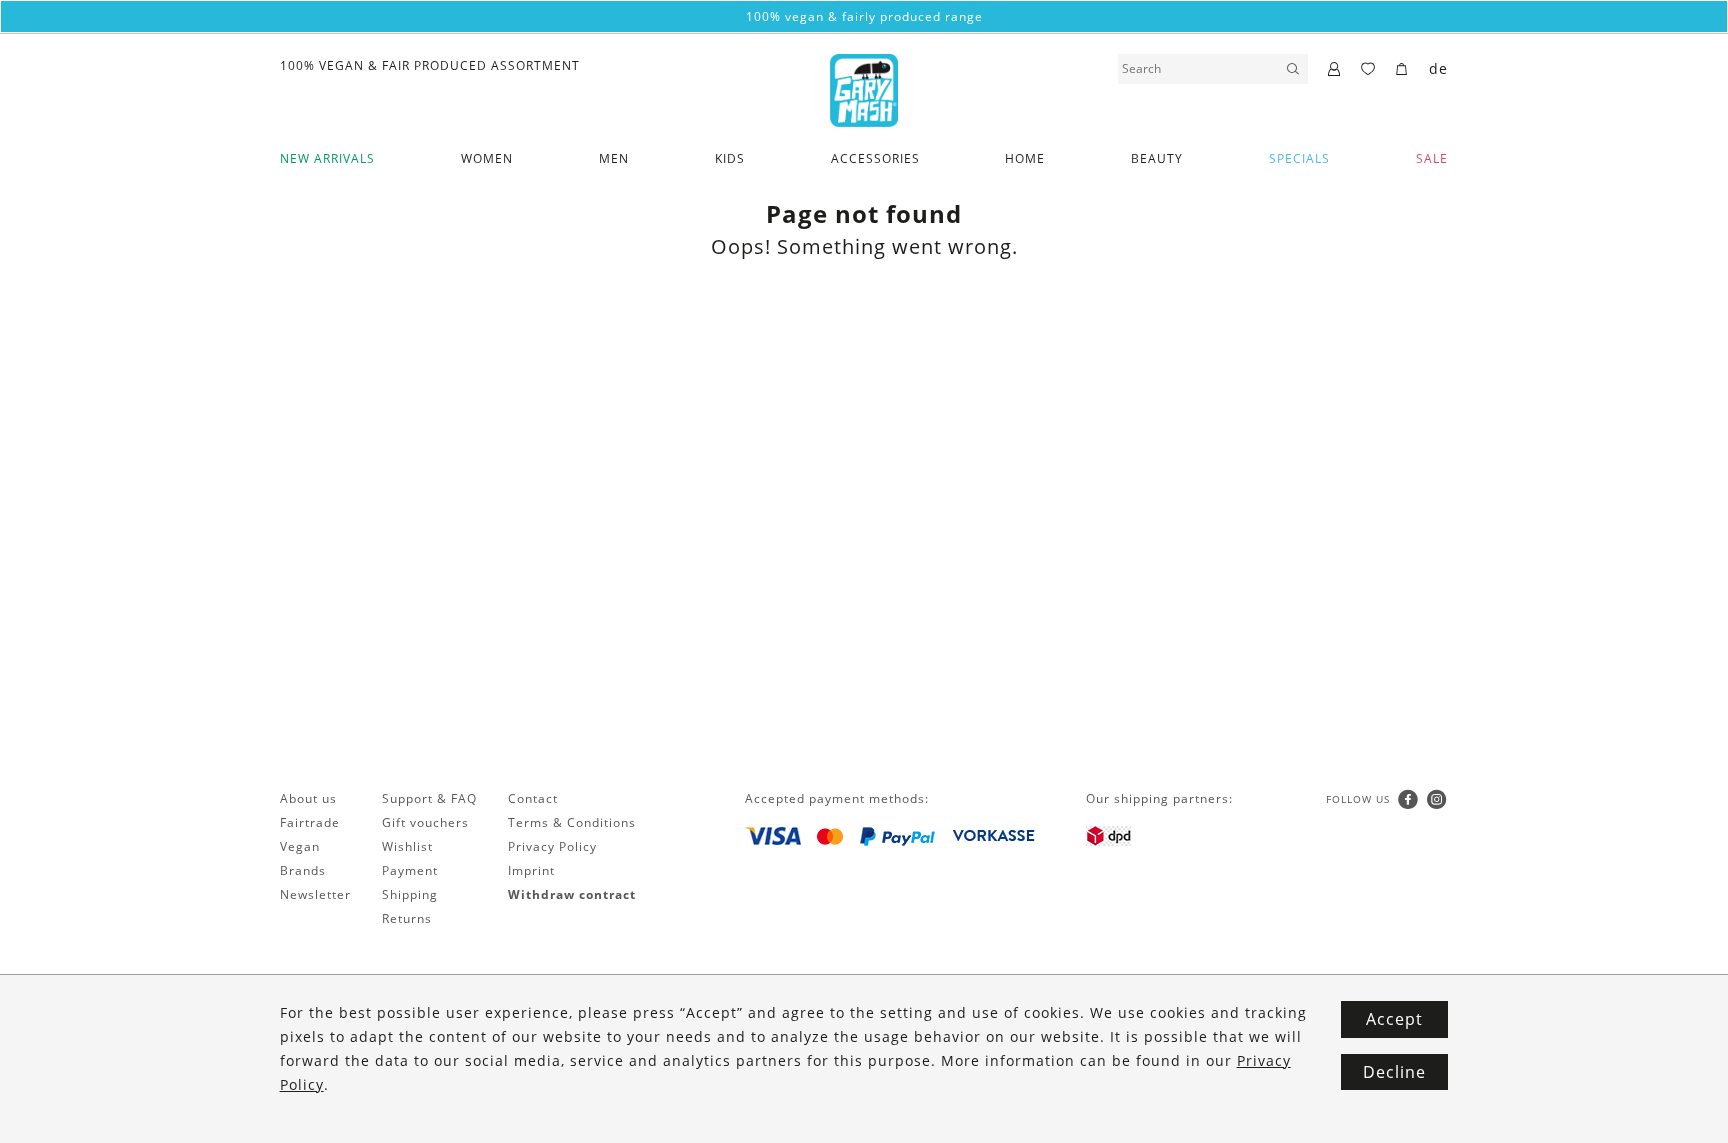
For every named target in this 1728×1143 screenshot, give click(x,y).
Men (614, 158)
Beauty (1157, 158)
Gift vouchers (425, 822)
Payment (410, 870)
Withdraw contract (572, 894)
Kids (730, 158)
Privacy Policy (552, 846)
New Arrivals (327, 158)
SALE (1432, 158)
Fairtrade (310, 822)
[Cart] (1402, 70)
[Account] (1334, 70)
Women (487, 158)
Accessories (875, 158)
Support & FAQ (429, 798)
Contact (533, 798)
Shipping (410, 894)
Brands (303, 870)
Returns (407, 918)
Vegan (300, 846)
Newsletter (315, 894)
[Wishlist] (1368, 70)
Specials (1299, 158)
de (1438, 68)
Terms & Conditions (572, 822)
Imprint (531, 870)
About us (308, 798)
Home (1025, 158)
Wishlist (407, 846)
